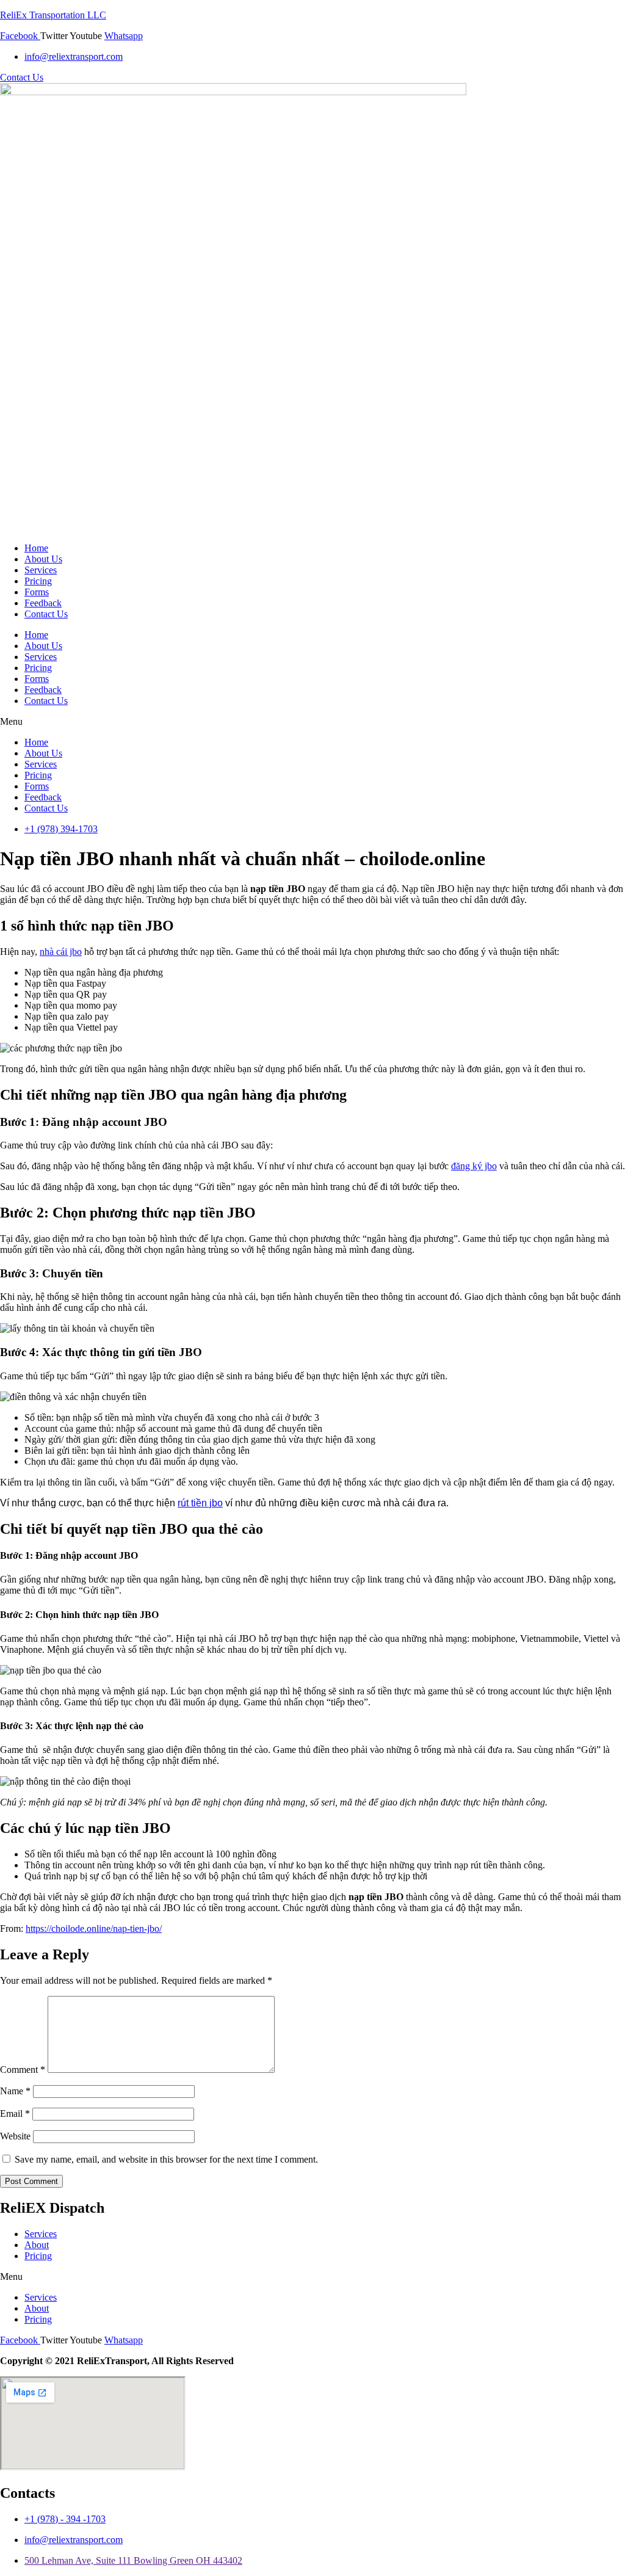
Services (41, 570)
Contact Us (46, 614)
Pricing (38, 581)
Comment (23, 2070)
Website (15, 2136)
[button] (312, 722)
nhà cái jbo (61, 952)
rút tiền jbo (200, 1503)
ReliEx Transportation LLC (53, 15)
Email (15, 2113)
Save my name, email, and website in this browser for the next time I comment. (166, 2159)
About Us (43, 559)
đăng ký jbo (474, 1166)
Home (36, 548)
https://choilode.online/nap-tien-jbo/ (94, 1928)
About (37, 2245)
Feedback (43, 603)
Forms (37, 592)
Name (15, 2091)
